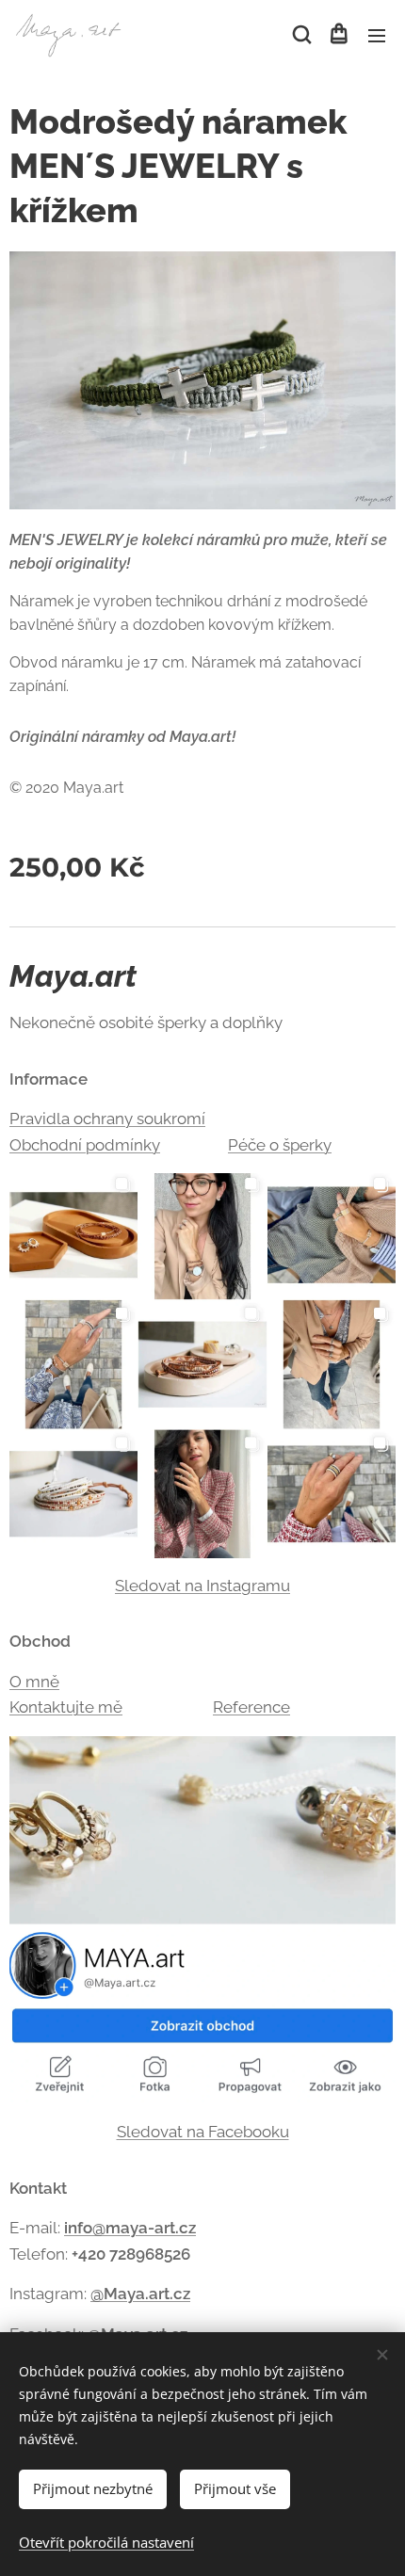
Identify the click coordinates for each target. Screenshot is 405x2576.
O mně (34, 1682)
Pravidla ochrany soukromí (107, 1119)
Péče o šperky (280, 1145)
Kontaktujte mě (66, 1707)
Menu (377, 35)
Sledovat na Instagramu (202, 1586)
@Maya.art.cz (140, 2294)
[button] (300, 35)
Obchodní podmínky (85, 1145)
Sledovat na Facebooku (203, 2132)
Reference (251, 1707)
